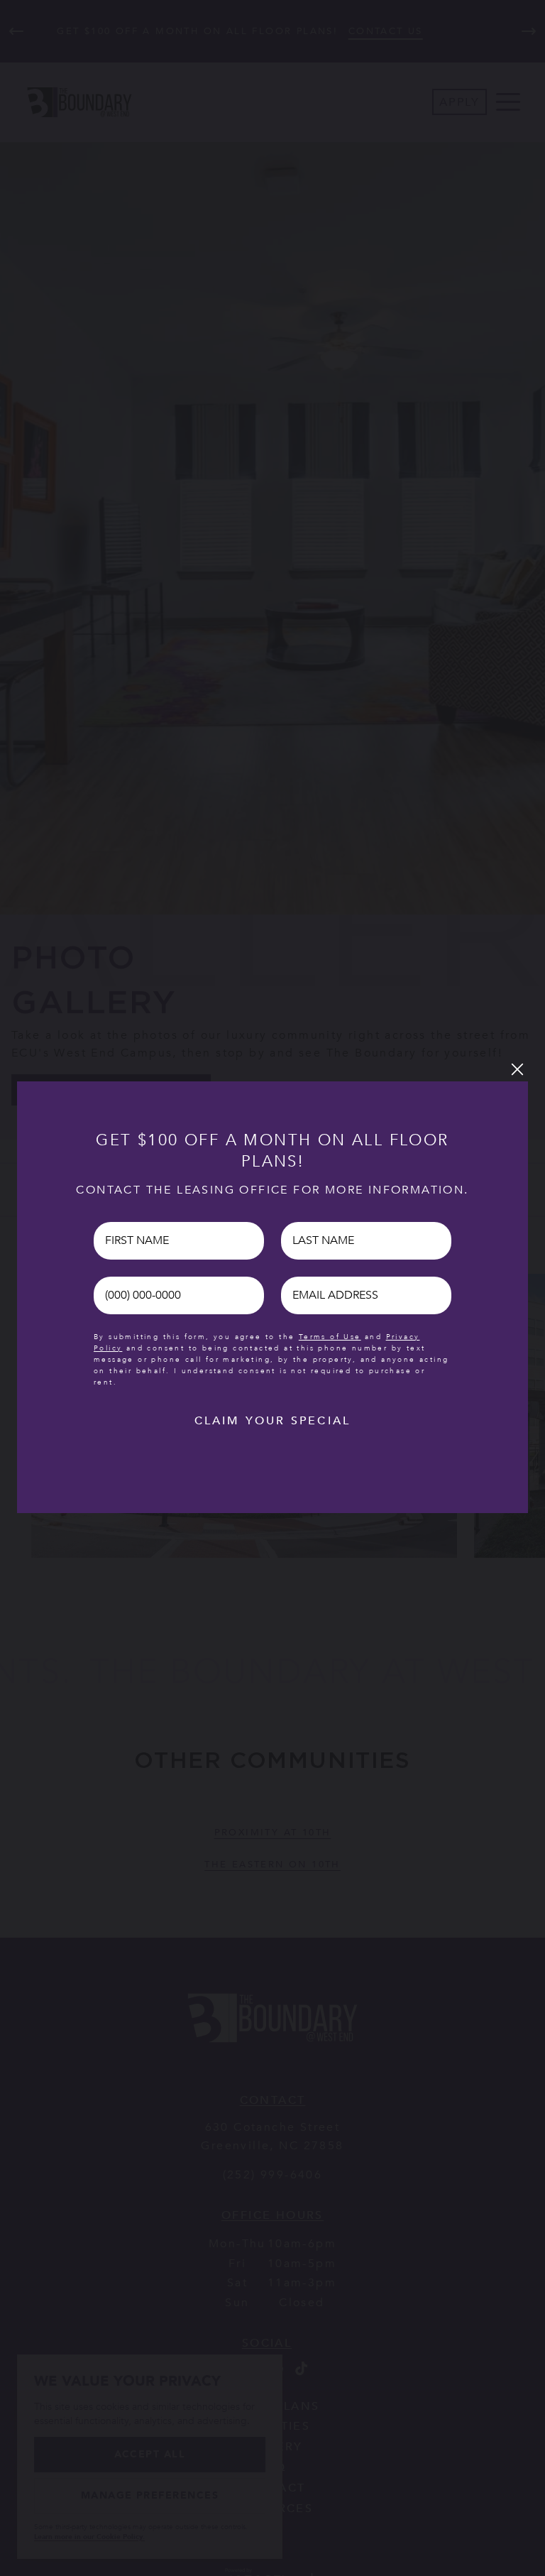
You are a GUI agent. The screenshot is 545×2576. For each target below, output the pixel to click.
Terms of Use (330, 1337)
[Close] (517, 1069)
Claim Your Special (273, 1421)
